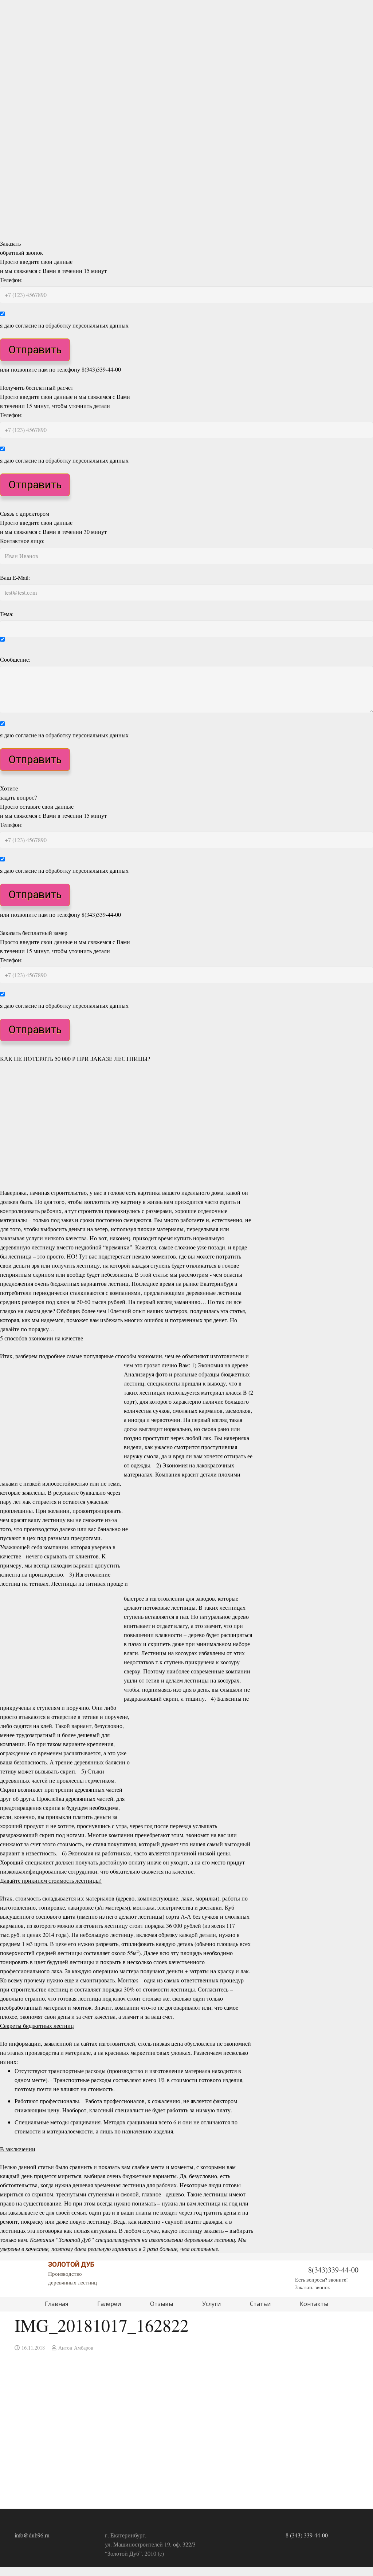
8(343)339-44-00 (333, 2270)
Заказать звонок (313, 2287)
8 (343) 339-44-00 (307, 2535)
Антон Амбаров (76, 2348)
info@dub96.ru (32, 2535)
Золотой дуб (71, 2264)
